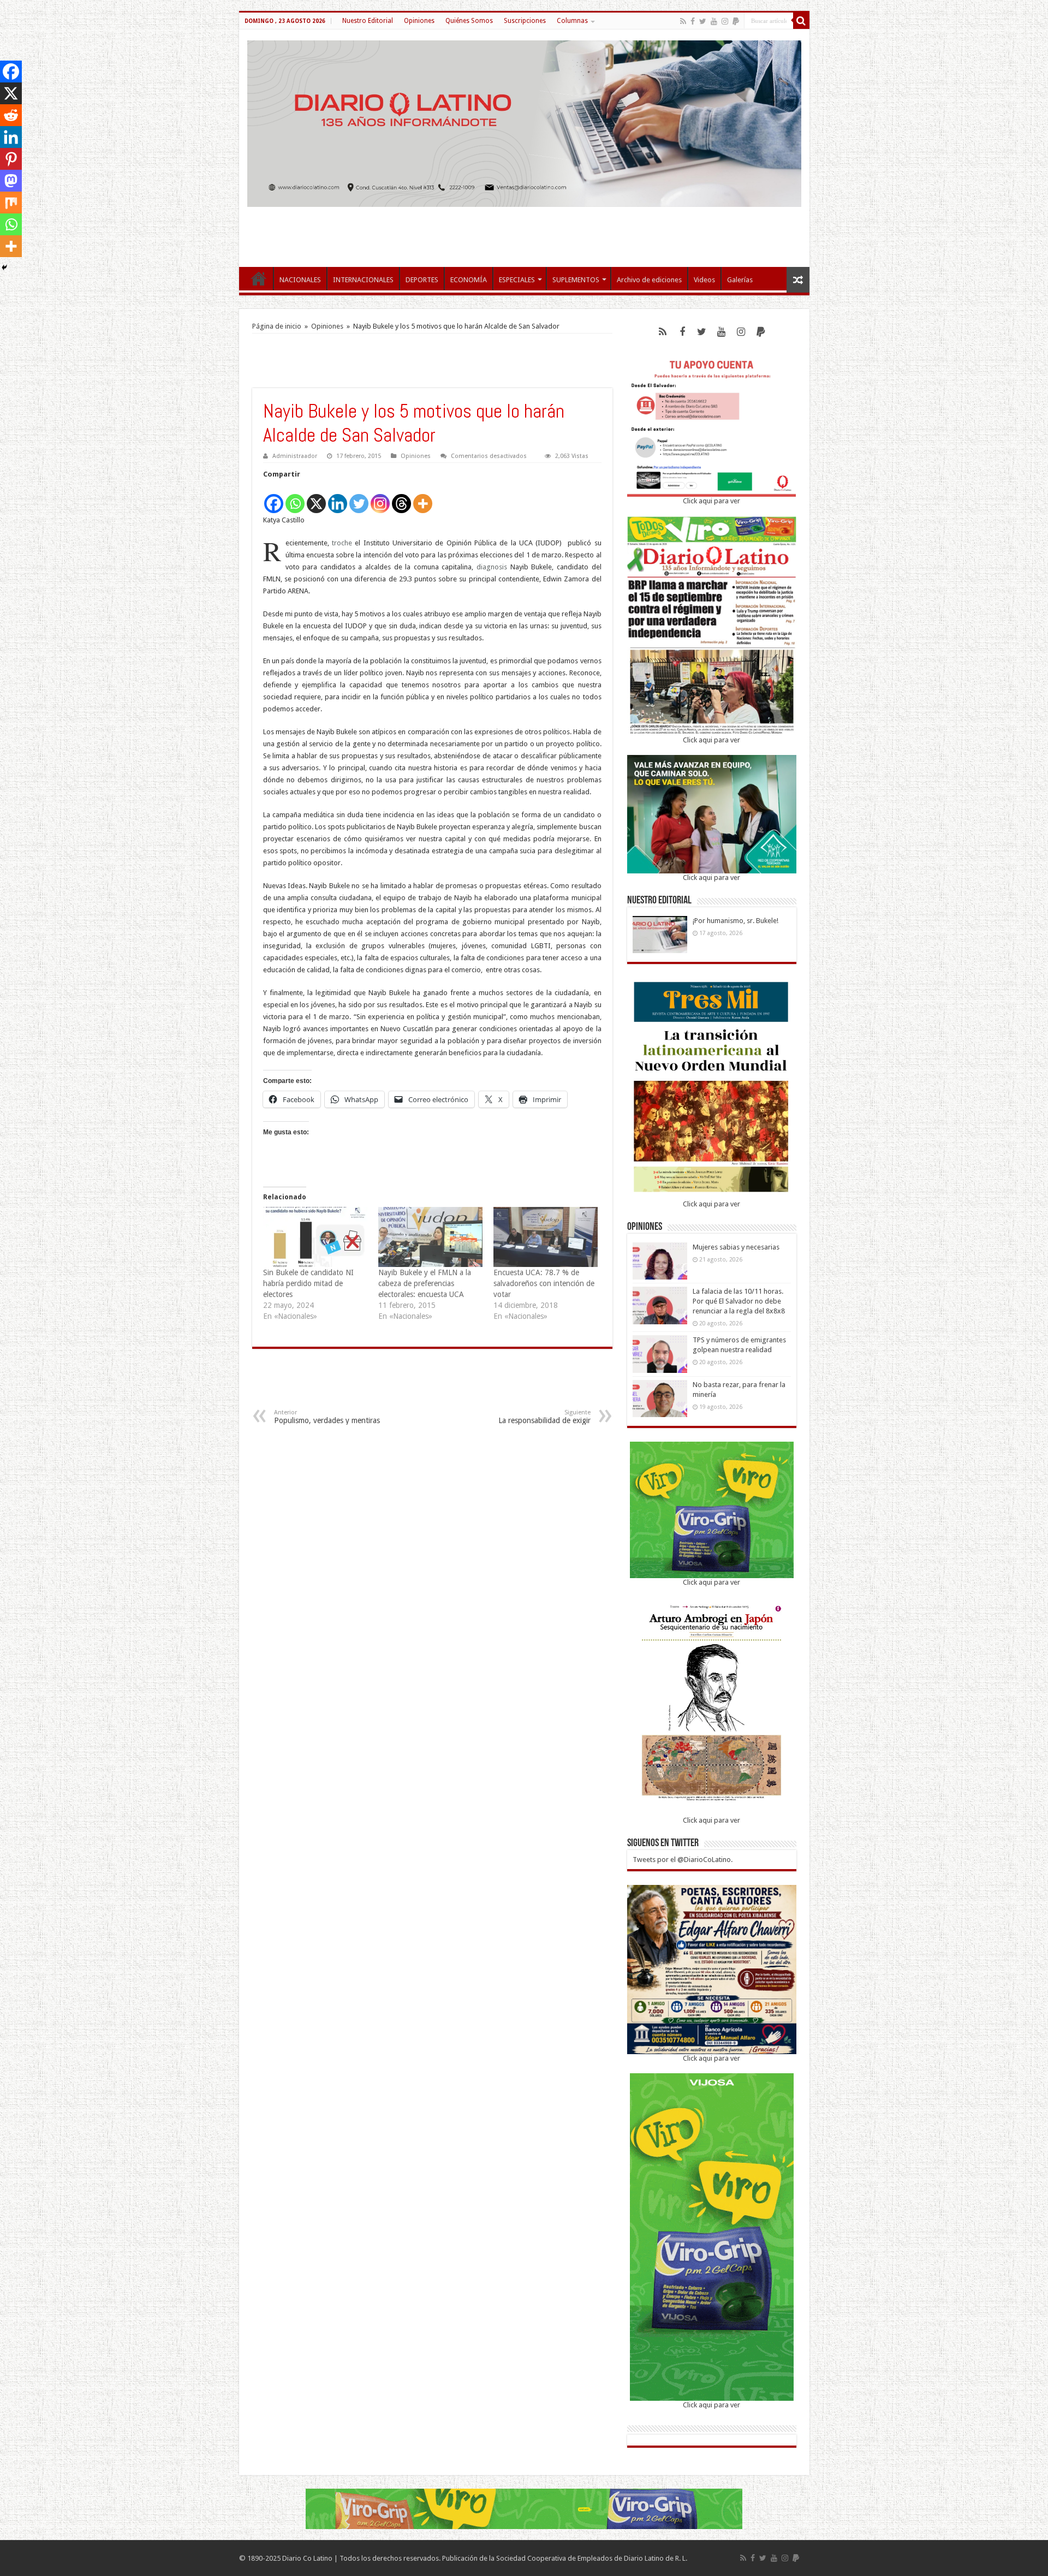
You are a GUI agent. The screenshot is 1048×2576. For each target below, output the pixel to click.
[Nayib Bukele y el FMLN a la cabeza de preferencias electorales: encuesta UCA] (430, 1237)
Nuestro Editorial (368, 21)
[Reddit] (11, 115)
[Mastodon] (11, 181)
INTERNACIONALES (363, 280)
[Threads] (401, 498)
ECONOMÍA (469, 280)
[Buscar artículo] (801, 21)
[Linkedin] (338, 498)
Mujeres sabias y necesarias (736, 1247)
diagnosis (492, 567)
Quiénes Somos (469, 21)
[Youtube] (714, 21)
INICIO (259, 278)
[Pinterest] (11, 159)
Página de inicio (277, 326)
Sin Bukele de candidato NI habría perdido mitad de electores (308, 1283)
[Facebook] (693, 21)
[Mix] (11, 203)
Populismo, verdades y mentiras (327, 1417)
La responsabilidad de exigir (544, 1417)
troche (342, 543)
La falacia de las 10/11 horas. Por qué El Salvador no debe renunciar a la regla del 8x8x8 (739, 1301)
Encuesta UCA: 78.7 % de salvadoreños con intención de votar (544, 1283)
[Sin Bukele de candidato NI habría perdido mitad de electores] (315, 1237)
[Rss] (683, 21)
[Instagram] (380, 498)
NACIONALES (300, 280)
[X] (316, 498)
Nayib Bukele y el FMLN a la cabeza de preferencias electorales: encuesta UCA (425, 1283)
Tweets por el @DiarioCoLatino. (683, 1860)
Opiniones (419, 21)
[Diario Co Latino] (524, 122)
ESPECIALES (517, 280)
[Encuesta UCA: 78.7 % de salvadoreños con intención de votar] (546, 1237)
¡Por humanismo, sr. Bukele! (736, 921)
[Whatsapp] (295, 498)
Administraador (295, 456)
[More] (423, 498)
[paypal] (736, 21)
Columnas (572, 21)
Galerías (740, 280)
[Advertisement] (524, 231)
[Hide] (4, 267)
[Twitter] (703, 21)
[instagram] (725, 21)
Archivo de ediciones (649, 280)
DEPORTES (422, 280)
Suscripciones (525, 21)
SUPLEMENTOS (576, 280)
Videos (704, 280)
